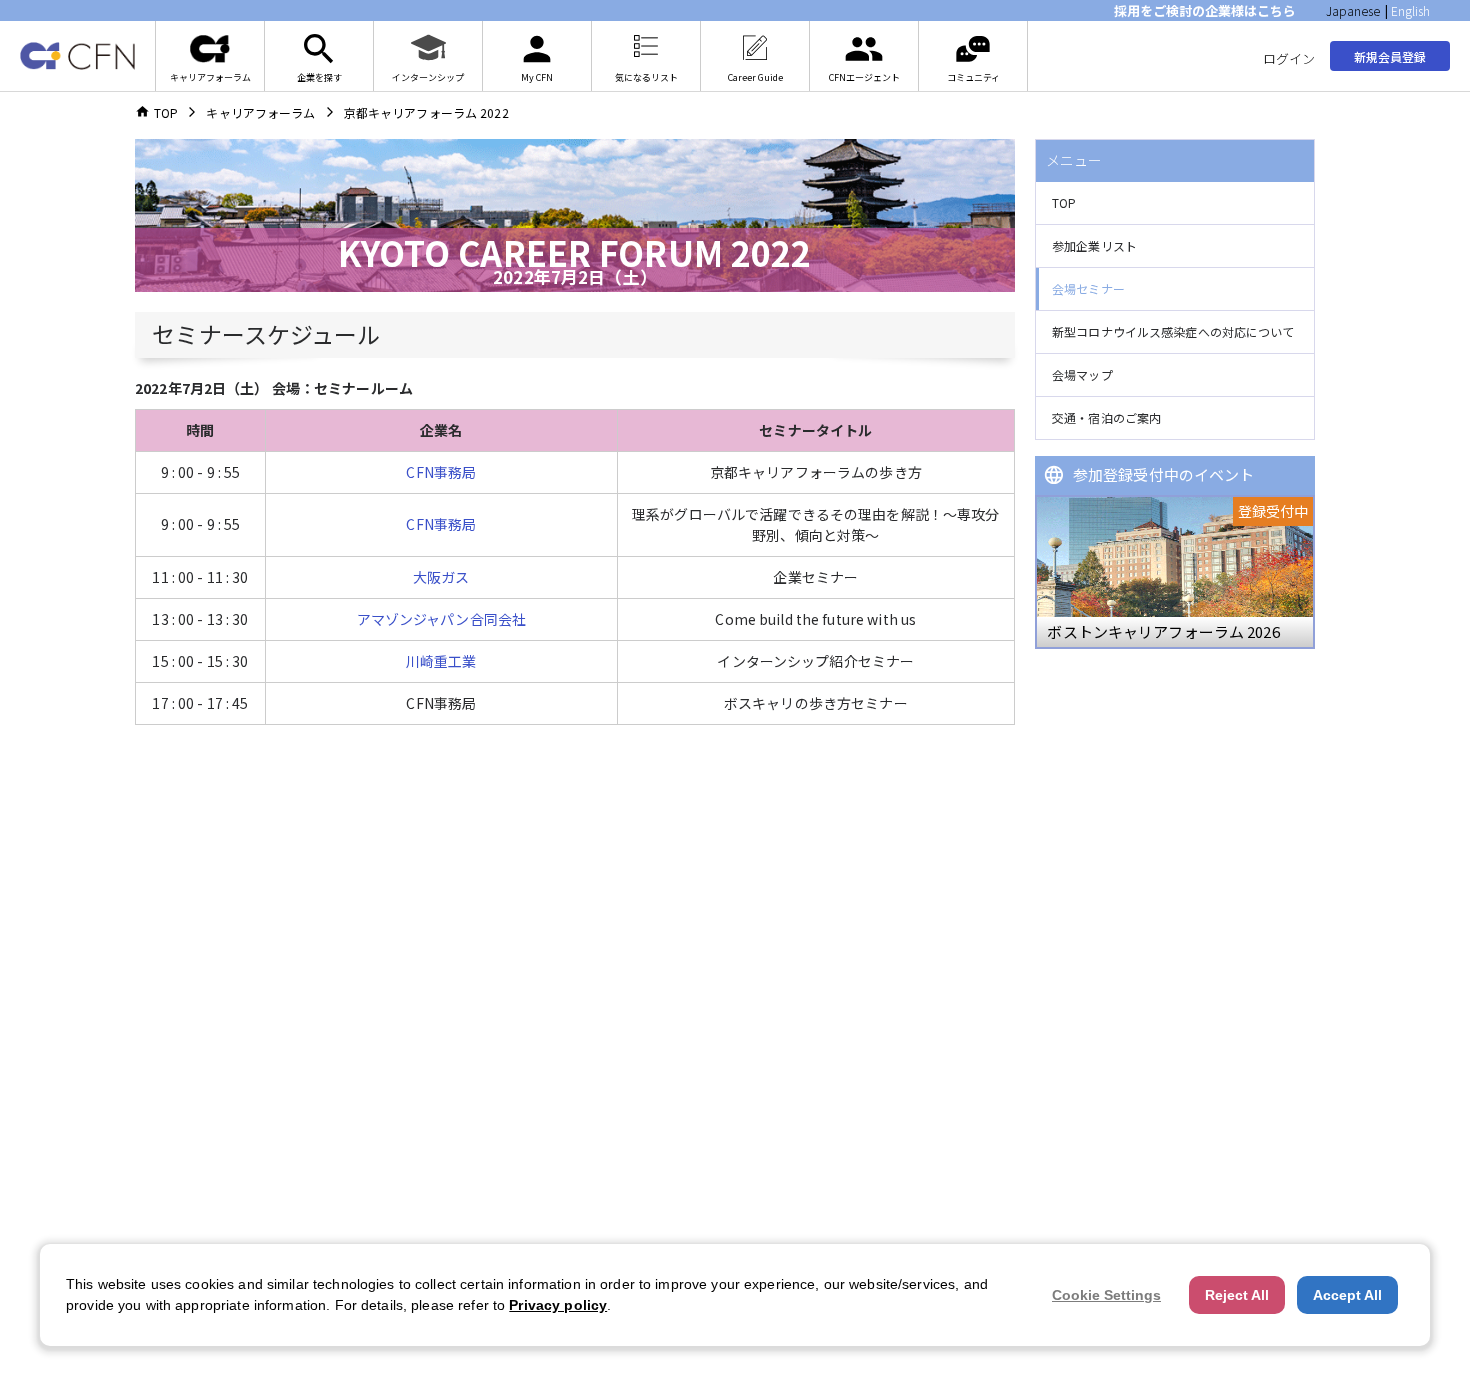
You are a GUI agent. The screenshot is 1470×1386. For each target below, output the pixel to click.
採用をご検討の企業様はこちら (1205, 10)
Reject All (1237, 1295)
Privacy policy (558, 1305)
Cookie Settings (1106, 1295)
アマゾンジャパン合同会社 (442, 619)
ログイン (1289, 58)
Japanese (1353, 10)
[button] (1175, 203)
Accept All (1347, 1295)
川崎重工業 (441, 661)
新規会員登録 (1390, 56)
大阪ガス (441, 577)
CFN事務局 (441, 472)
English (1410, 10)
